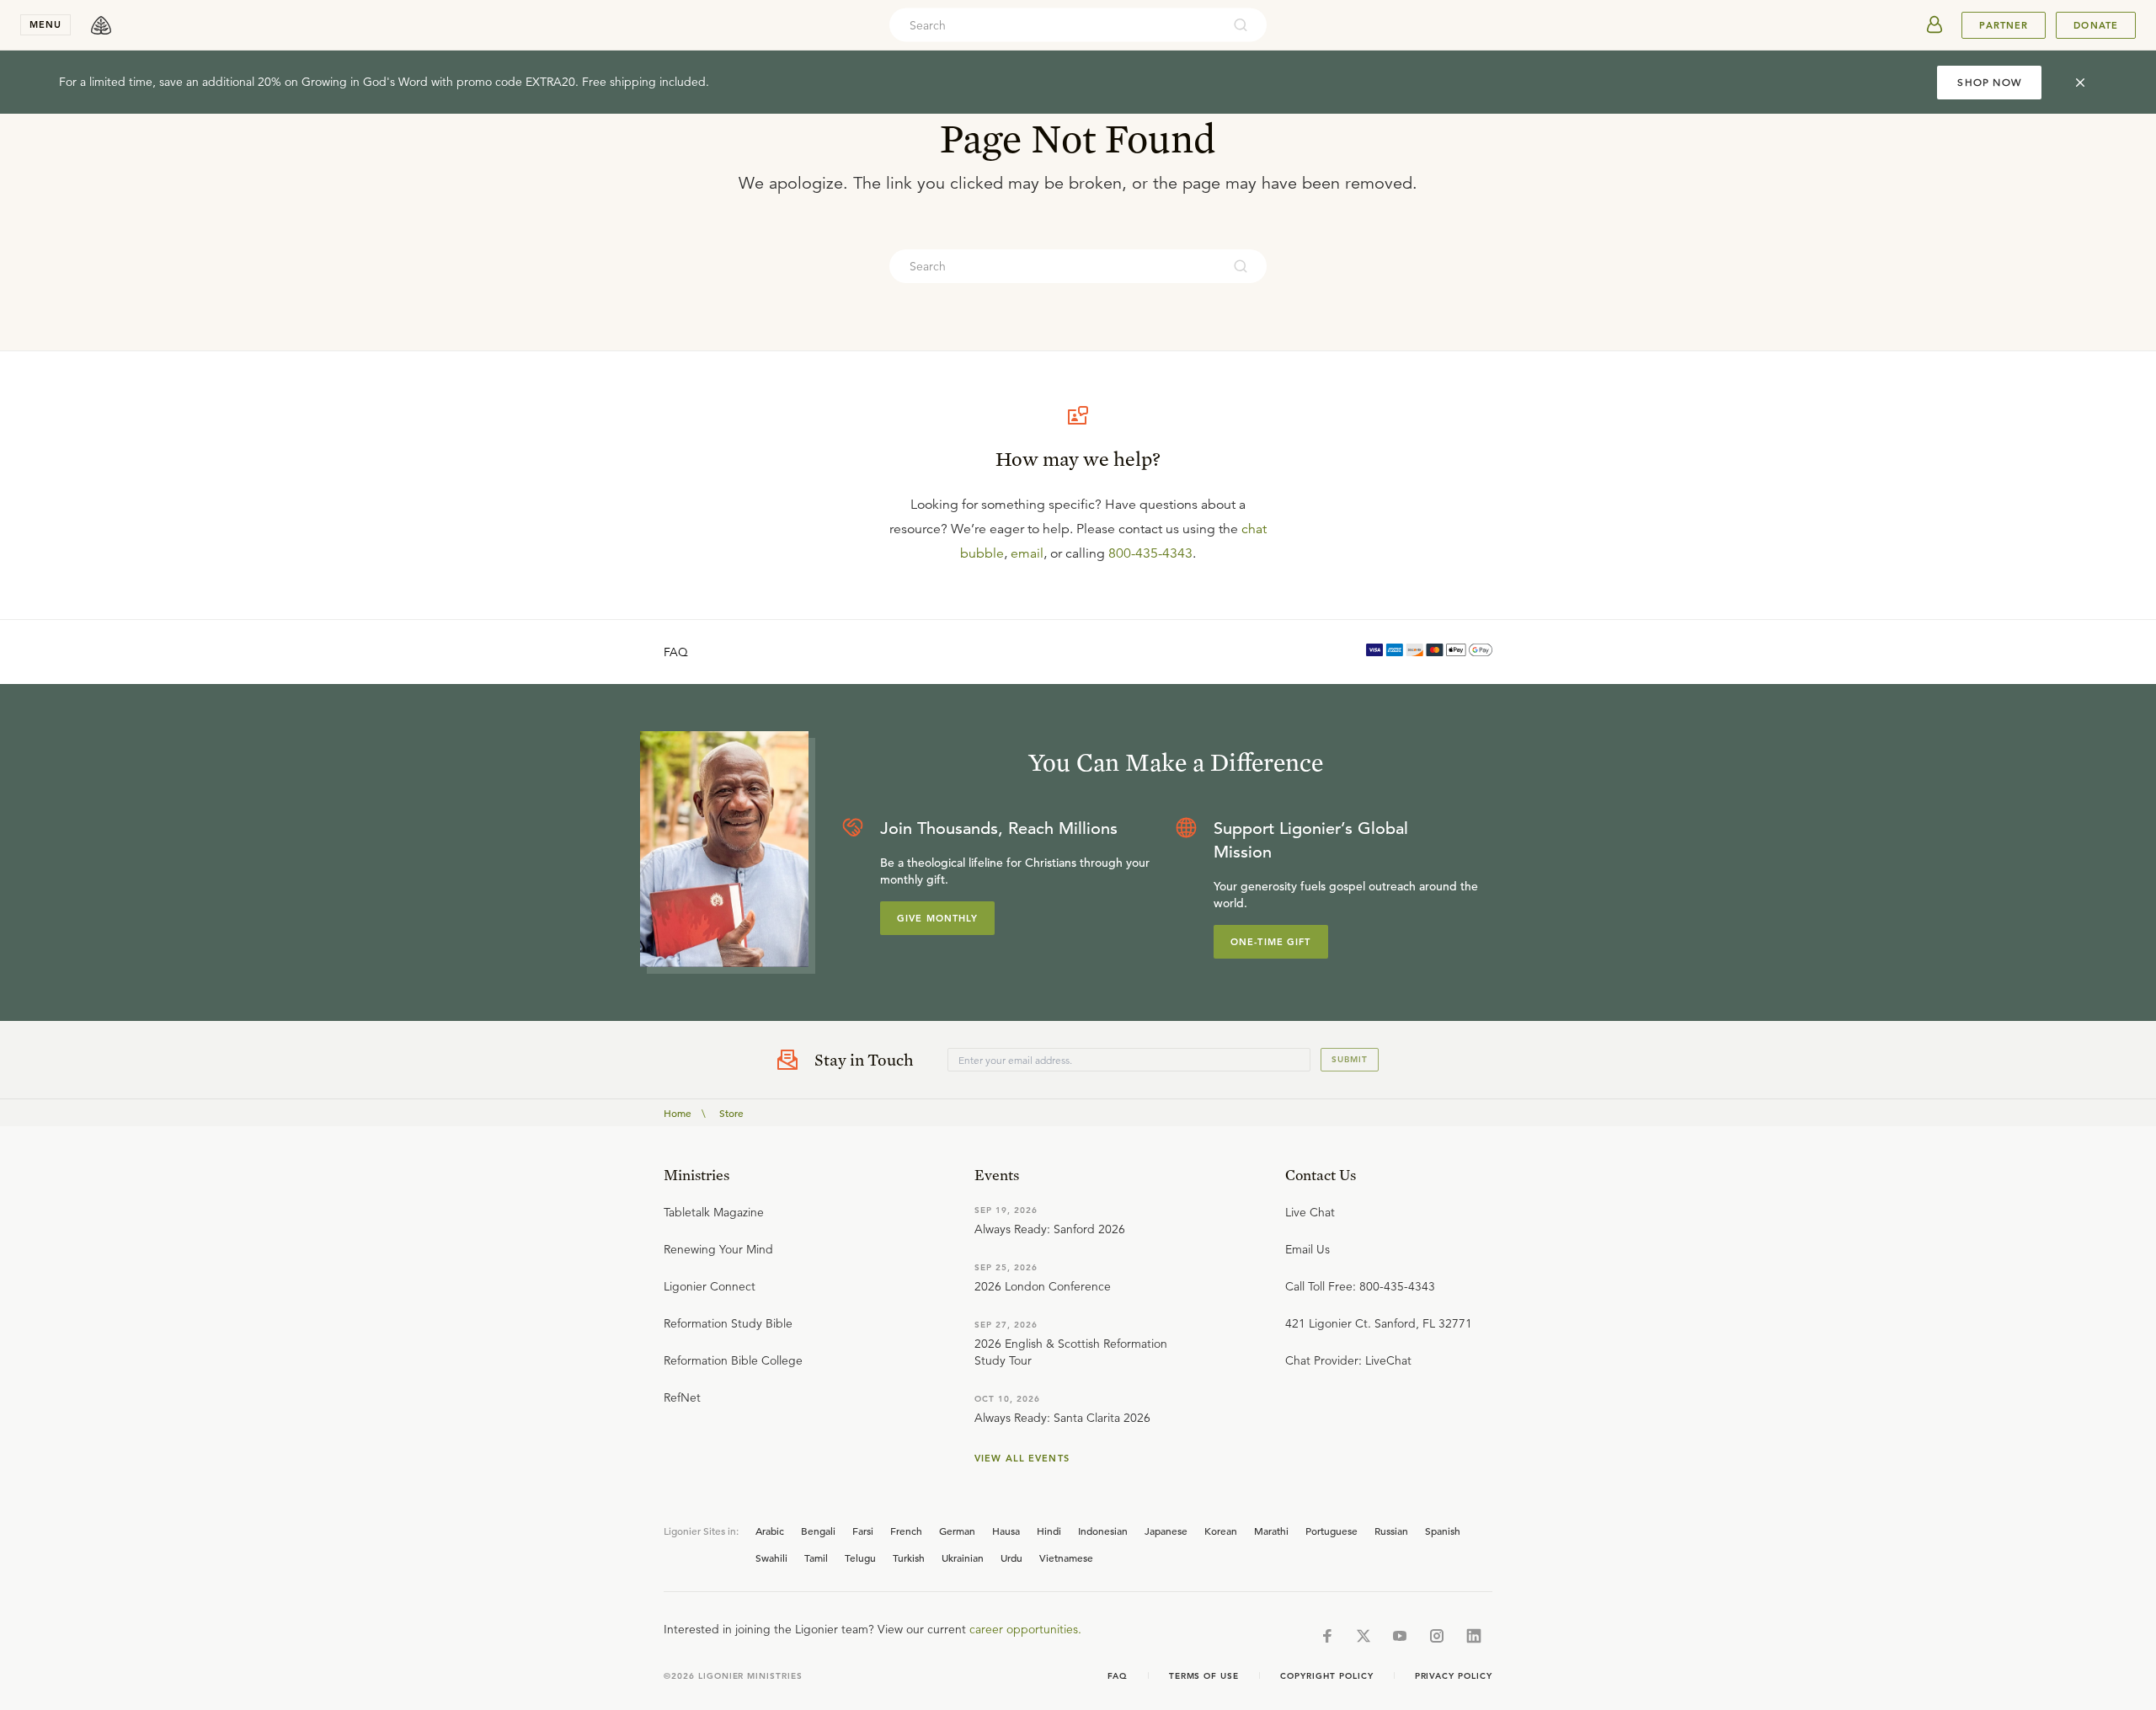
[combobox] (1055, 25)
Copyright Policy (1326, 1676)
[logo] (101, 25)
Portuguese (1331, 1531)
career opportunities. (1025, 1629)
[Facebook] (1327, 1636)
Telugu (860, 1558)
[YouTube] (1400, 1636)
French (906, 1531)
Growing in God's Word (365, 82)
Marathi (1271, 1531)
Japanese (1166, 1531)
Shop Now (1989, 82)
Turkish (909, 1558)
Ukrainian (963, 1558)
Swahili (771, 1558)
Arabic (770, 1531)
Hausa (1006, 1531)
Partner (2004, 25)
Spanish (1443, 1531)
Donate (2096, 25)
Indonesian (1103, 1531)
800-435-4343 (1150, 553)
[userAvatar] (1935, 25)
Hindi (1049, 1531)
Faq (1118, 1676)
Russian (1391, 1531)
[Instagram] (1437, 1636)
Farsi (863, 1531)
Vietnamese (1066, 1558)
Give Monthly (937, 918)
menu (45, 24)
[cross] (2080, 83)
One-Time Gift (1271, 942)
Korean (1221, 1531)
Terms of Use (1204, 1676)
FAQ (676, 652)
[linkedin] (1474, 1636)
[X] (1364, 1636)
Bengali (818, 1531)
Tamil (816, 1558)
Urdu (1011, 1558)
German (957, 1531)
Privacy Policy (1454, 1676)
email (1027, 553)
